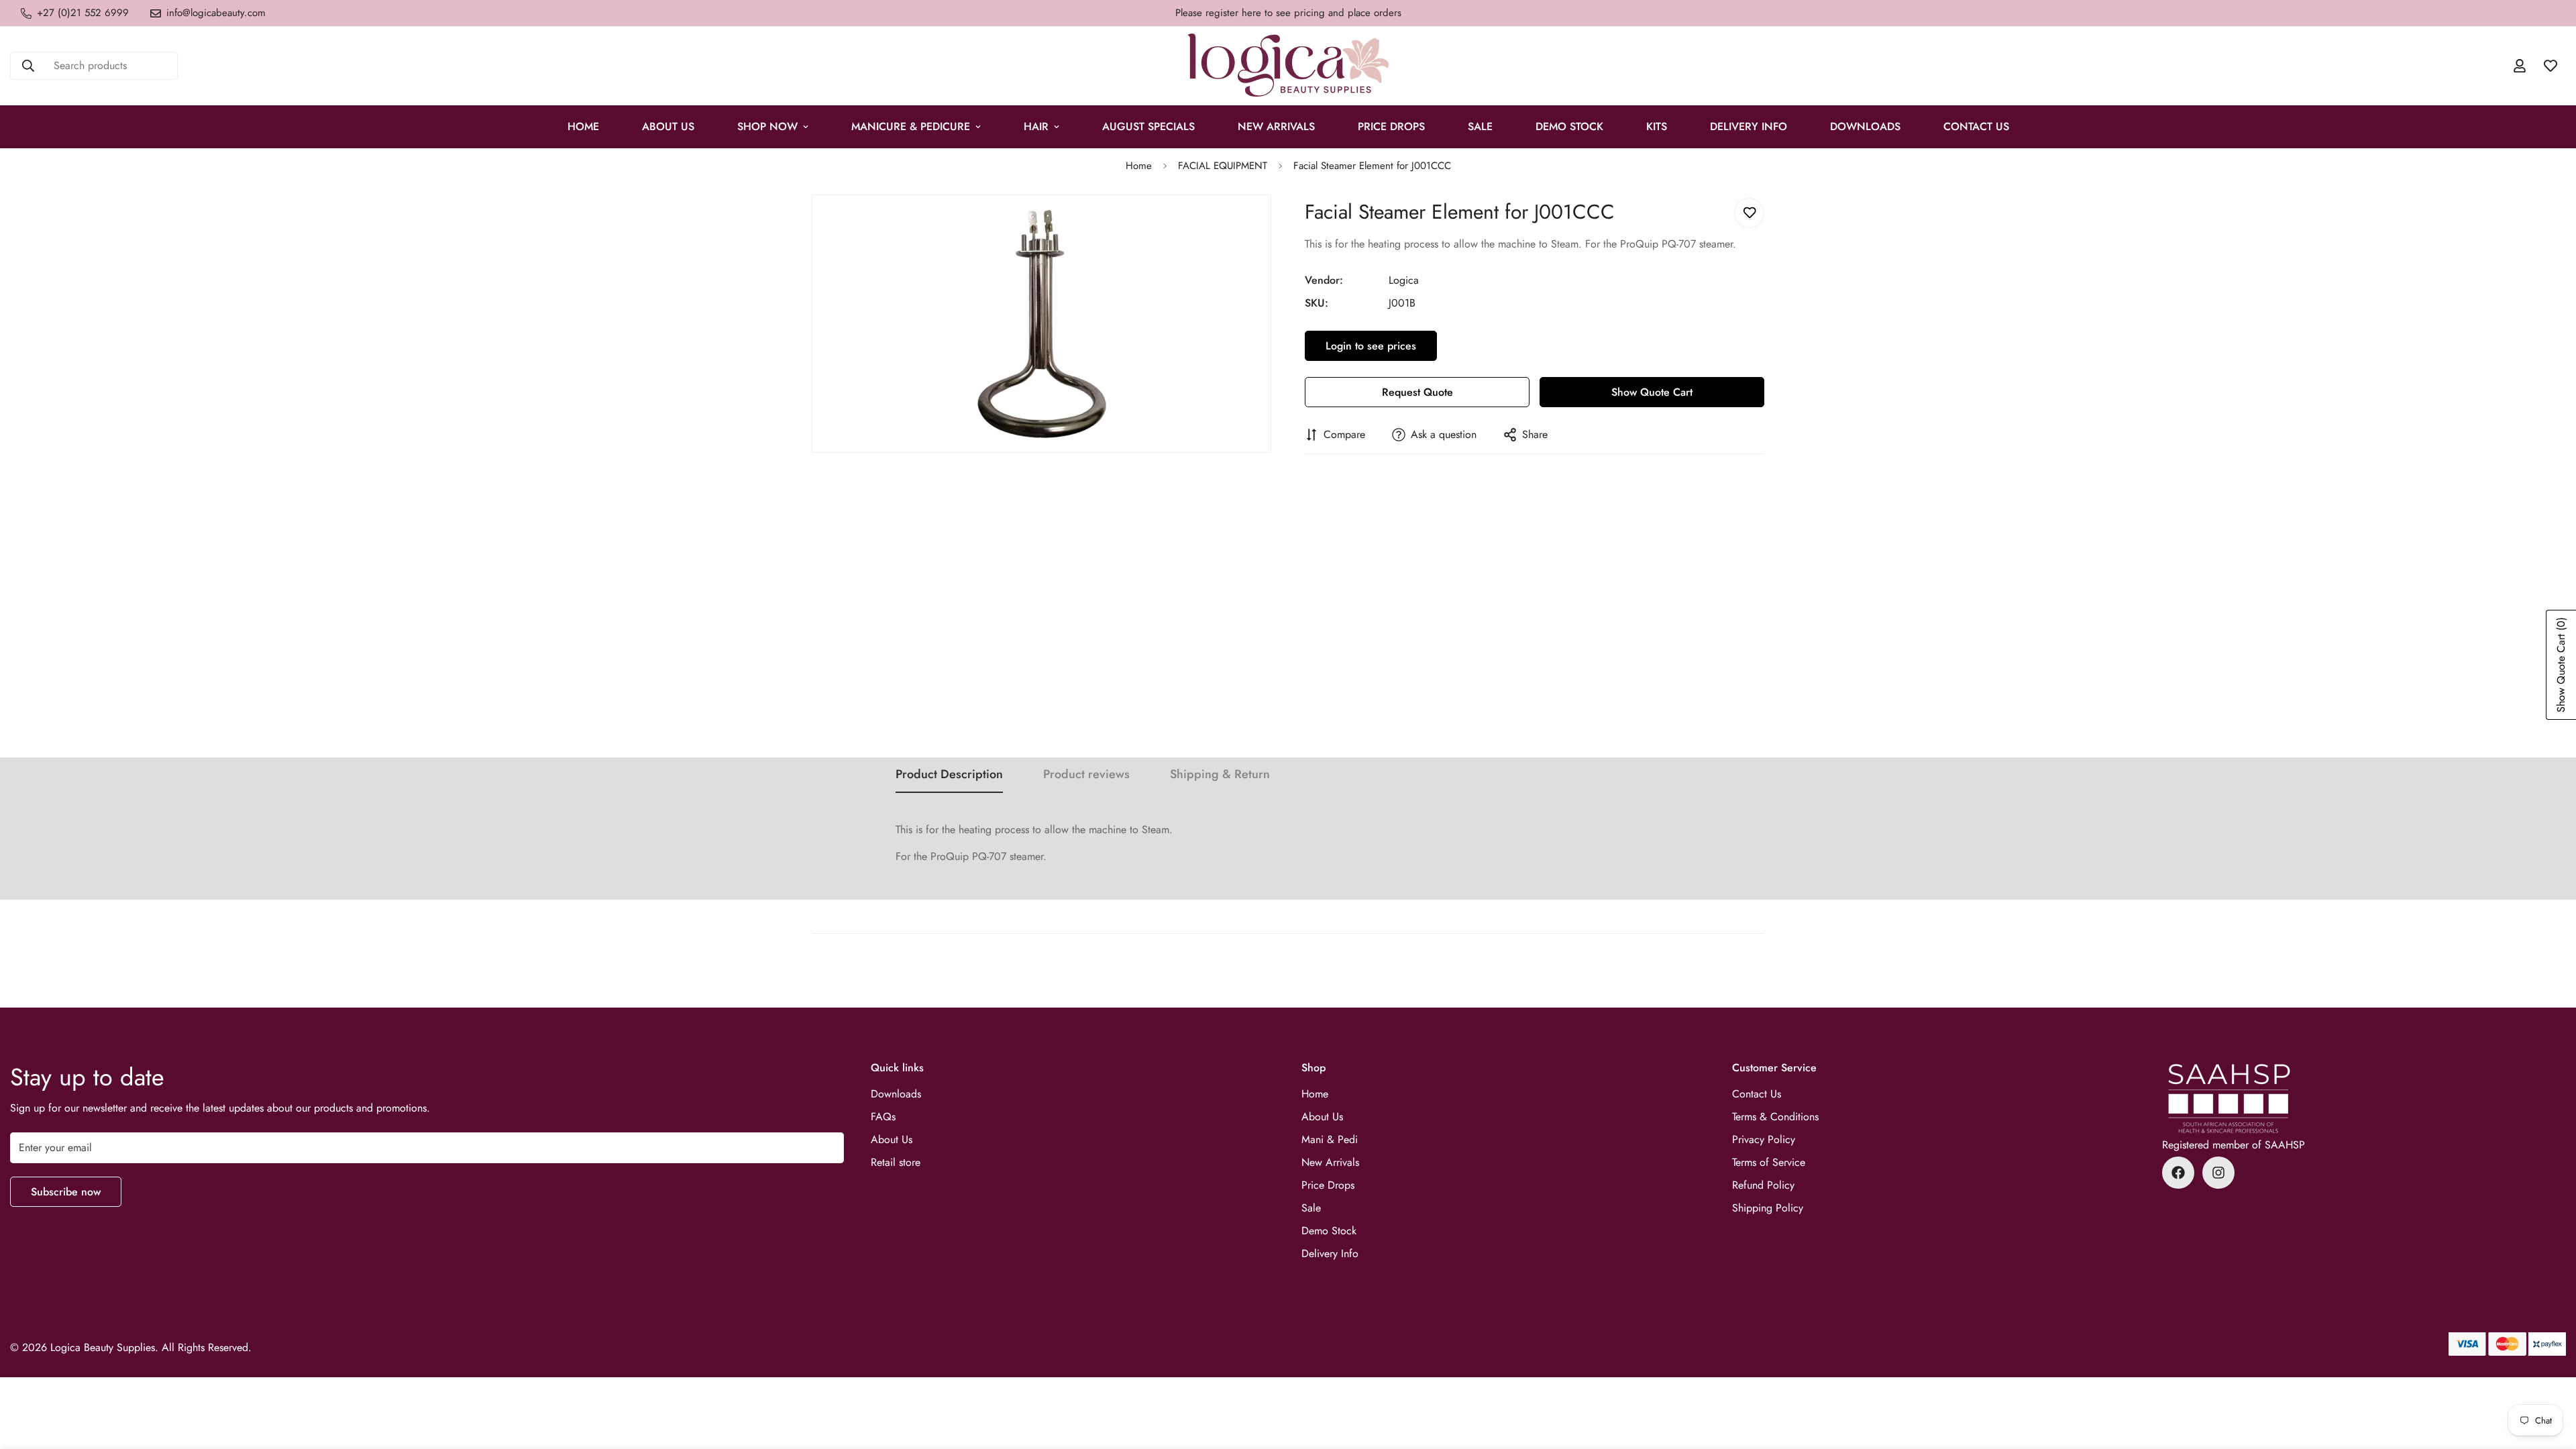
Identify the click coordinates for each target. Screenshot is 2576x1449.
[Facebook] (2178, 1173)
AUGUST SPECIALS (1148, 126)
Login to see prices (1371, 346)
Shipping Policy (1768, 1208)
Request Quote (1417, 392)
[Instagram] (2218, 1173)
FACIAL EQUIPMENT (1223, 166)
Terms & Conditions (1775, 1117)
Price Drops (1328, 1185)
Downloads (1865, 126)
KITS (1657, 126)
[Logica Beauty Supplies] (1288, 66)
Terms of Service (1769, 1162)
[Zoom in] (1259, 223)
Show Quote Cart (1652, 392)
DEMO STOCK (1569, 126)
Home (583, 126)
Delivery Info (1749, 126)
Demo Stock (1329, 1231)
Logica (1404, 280)
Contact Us (1976, 126)
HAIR (1036, 126)
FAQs (883, 1117)
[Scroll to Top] (2550, 1376)
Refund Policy (1763, 1185)
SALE (1480, 126)
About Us (668, 126)
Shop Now (767, 126)
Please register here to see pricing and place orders (1288, 13)
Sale (1311, 1208)
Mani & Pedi (1330, 1139)
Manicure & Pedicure (911, 126)
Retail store (896, 1162)
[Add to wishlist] (1749, 213)
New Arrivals (1276, 126)
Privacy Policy (1764, 1139)
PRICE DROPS (1391, 126)
